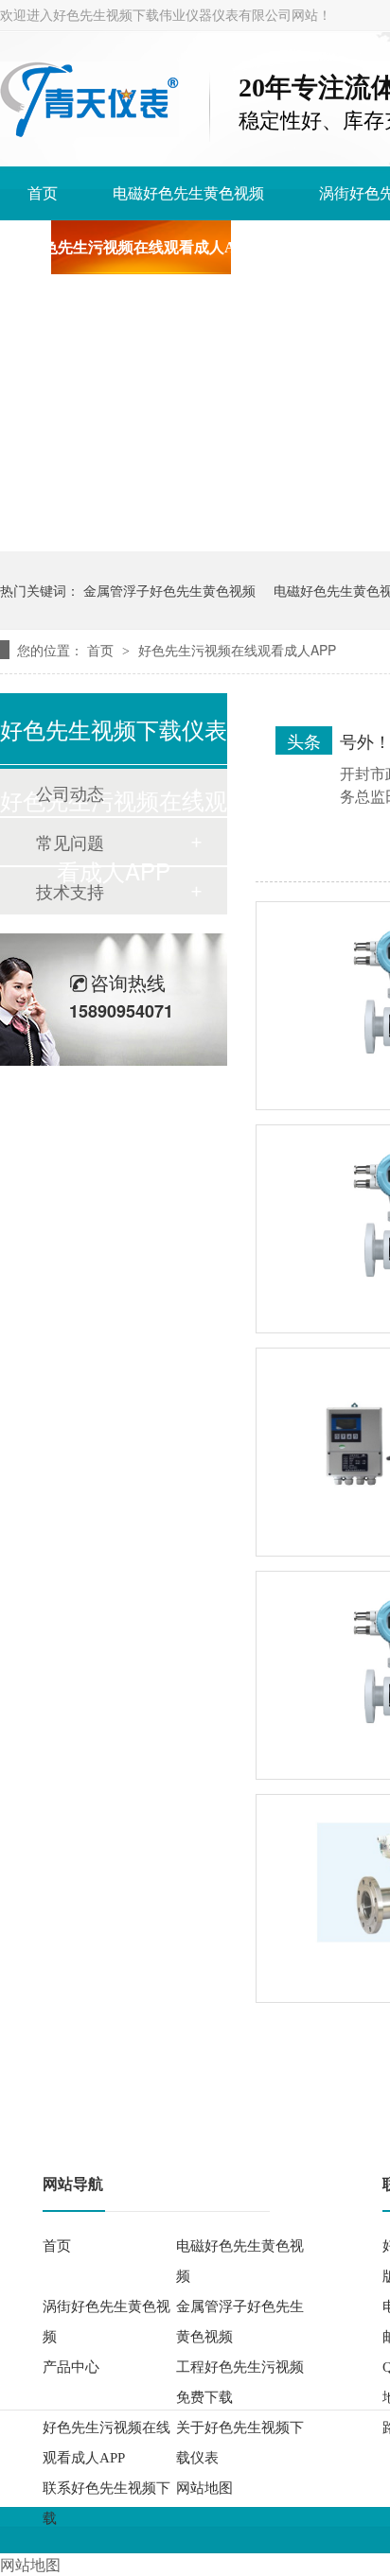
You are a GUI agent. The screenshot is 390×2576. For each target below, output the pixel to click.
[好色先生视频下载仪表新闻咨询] (89, 131)
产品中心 (71, 2367)
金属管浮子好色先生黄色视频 (169, 590)
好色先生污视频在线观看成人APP (141, 247)
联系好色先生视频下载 (106, 2503)
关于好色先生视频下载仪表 (240, 2443)
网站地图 (204, 2488)
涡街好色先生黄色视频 (106, 2322)
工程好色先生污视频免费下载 (240, 2382)
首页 (43, 193)
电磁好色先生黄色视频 (188, 193)
